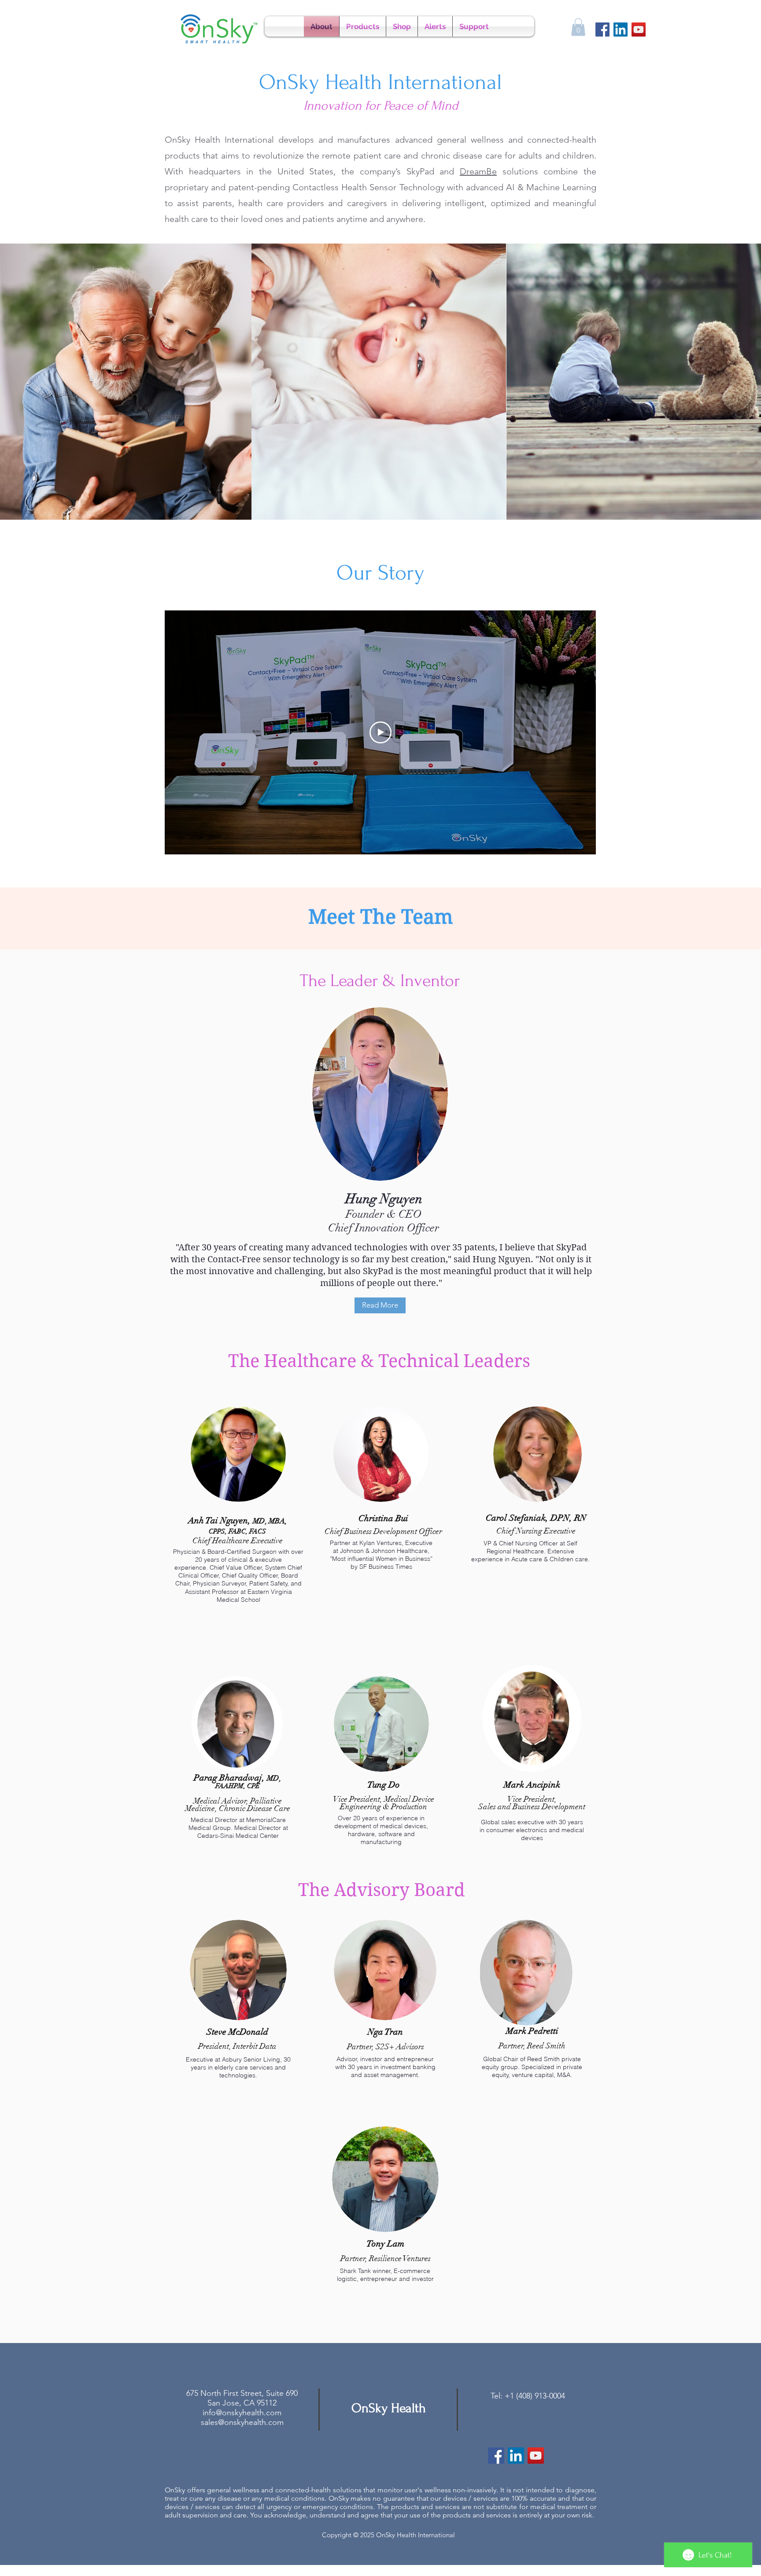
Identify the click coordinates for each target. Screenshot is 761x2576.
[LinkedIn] (621, 30)
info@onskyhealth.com (242, 2413)
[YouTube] (639, 30)
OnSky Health (389, 2408)
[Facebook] (602, 30)
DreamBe (478, 171)
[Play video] (380, 732)
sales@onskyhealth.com (242, 2422)
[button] (578, 27)
